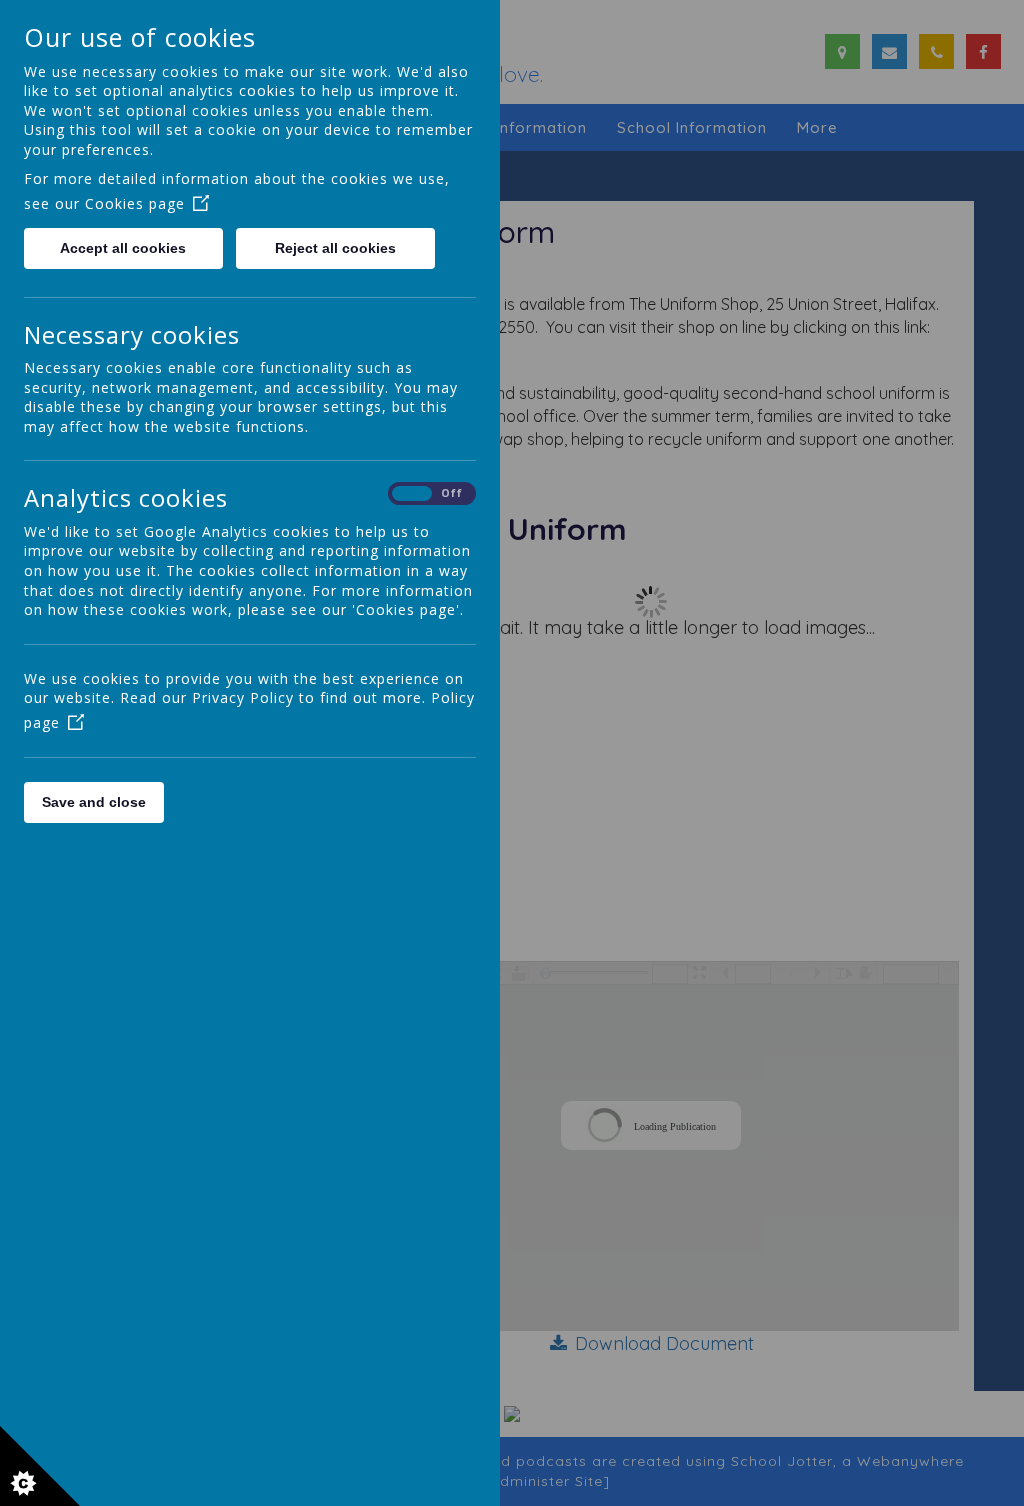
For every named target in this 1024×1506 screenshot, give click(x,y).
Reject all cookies (335, 248)
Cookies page (135, 203)
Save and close (94, 802)
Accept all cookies (123, 248)
